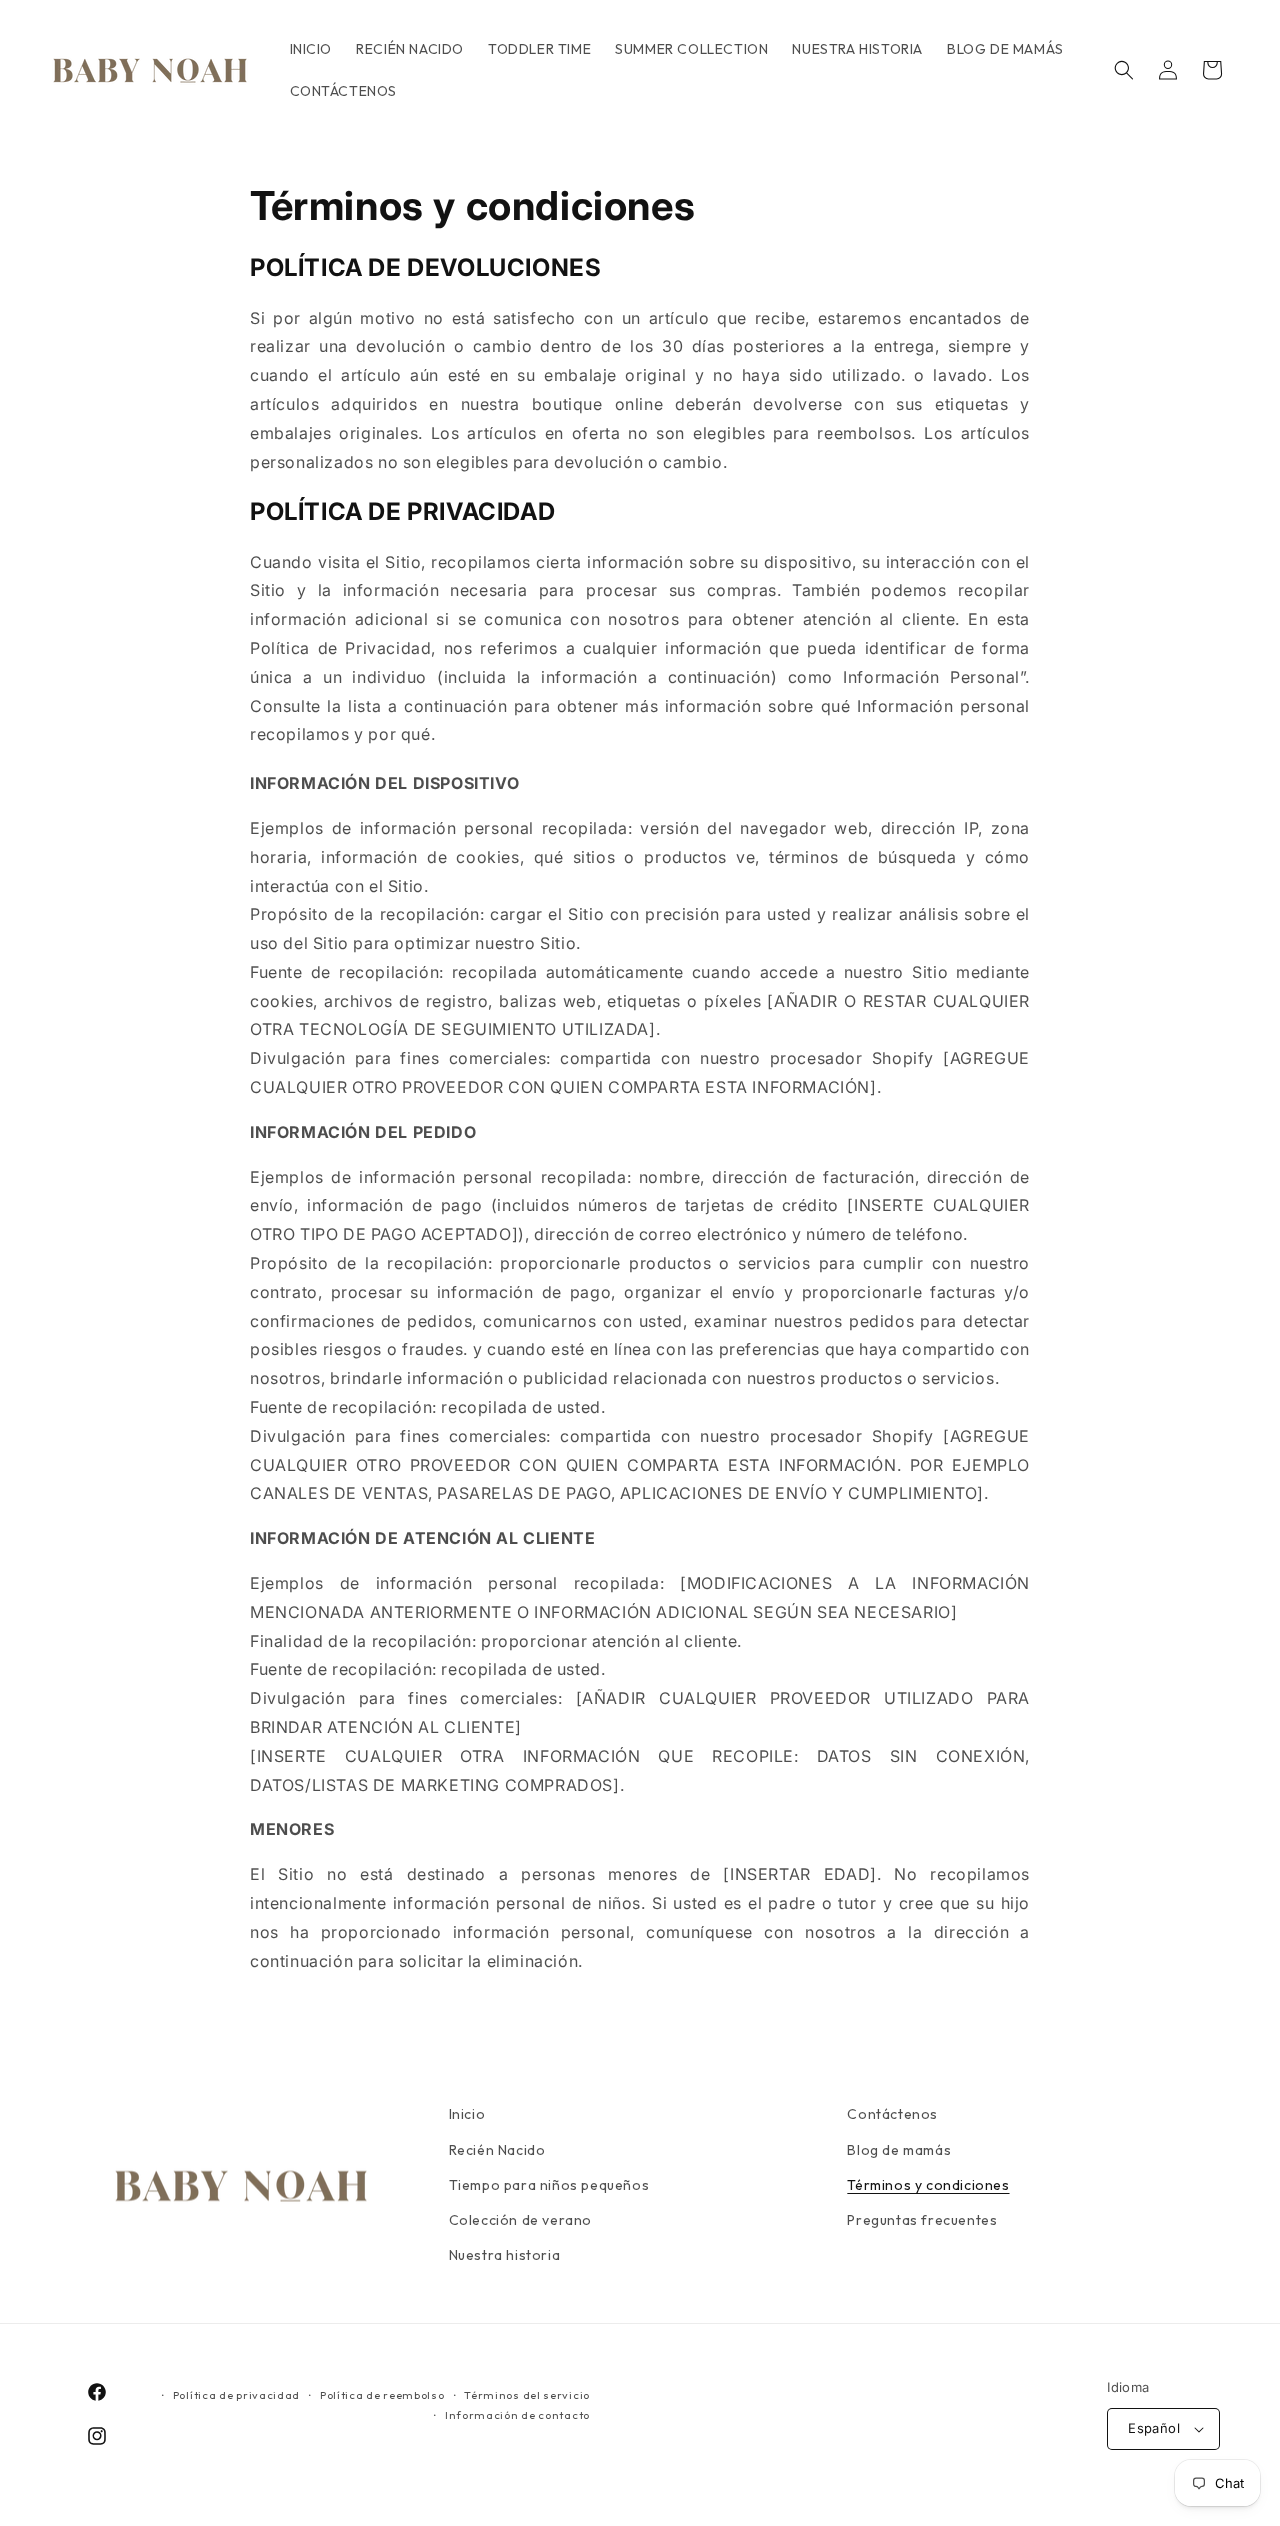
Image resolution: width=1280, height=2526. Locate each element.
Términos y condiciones (928, 2185)
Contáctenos (892, 2114)
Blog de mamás (899, 2150)
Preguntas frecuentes (922, 2220)
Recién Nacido (497, 2150)
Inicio (467, 2114)
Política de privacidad (236, 2395)
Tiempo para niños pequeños (549, 2185)
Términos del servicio (527, 2395)
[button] (1124, 70)
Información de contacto (517, 2415)
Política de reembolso (382, 2395)
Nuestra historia (505, 2255)
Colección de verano (520, 2220)
